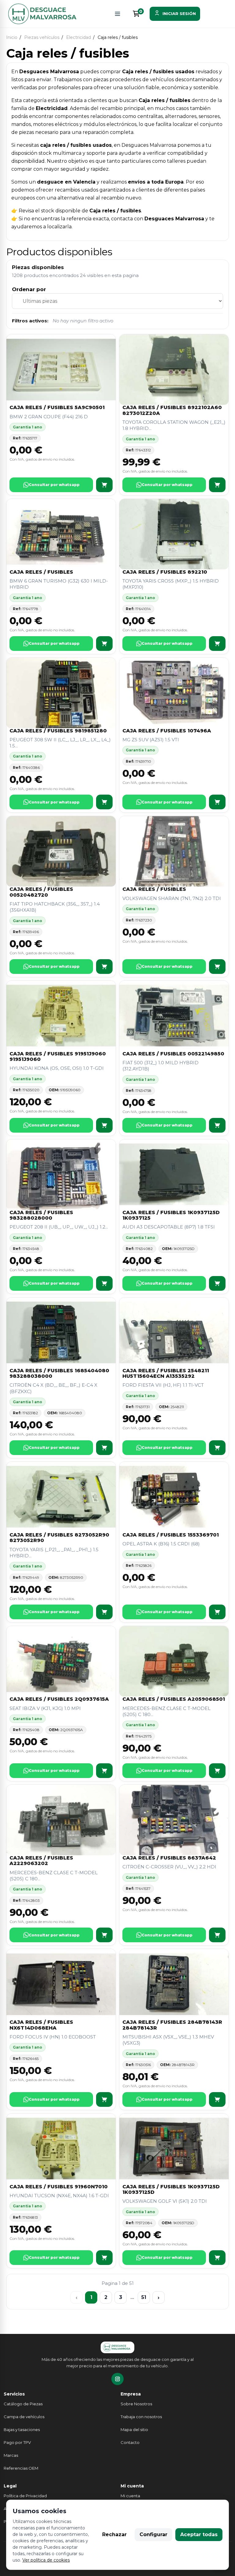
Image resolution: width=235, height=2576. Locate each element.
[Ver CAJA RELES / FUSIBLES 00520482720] (104, 967)
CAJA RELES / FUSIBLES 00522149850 (173, 1054)
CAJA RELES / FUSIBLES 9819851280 (58, 731)
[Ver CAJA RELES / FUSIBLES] (104, 644)
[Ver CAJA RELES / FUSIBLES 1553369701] (217, 1612)
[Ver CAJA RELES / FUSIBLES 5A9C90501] (104, 485)
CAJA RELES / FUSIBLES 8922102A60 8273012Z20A (172, 410)
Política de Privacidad (25, 2496)
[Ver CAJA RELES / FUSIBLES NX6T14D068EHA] (104, 2099)
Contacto (130, 2442)
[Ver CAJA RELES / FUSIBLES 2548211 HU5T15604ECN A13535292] (217, 1448)
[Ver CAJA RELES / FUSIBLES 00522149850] (217, 1125)
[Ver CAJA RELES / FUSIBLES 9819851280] (104, 802)
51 (144, 2297)
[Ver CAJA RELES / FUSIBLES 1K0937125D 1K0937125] (217, 1283)
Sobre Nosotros (136, 2404)
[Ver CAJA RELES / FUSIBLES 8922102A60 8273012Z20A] (217, 485)
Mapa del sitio (134, 2430)
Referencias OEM (21, 2468)
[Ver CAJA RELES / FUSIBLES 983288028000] (104, 1283)
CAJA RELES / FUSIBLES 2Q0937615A (59, 1699)
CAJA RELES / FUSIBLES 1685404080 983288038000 (59, 1373)
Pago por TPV (17, 2442)
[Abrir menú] (117, 14)
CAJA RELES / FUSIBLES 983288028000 (41, 1215)
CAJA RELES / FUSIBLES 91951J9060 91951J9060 (58, 1056)
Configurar (153, 2534)
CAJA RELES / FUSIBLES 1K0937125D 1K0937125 (171, 1215)
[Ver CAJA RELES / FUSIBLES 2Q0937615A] (104, 1771)
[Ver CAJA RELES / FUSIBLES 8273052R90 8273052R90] (104, 1612)
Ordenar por (29, 289)
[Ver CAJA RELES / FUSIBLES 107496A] (217, 802)
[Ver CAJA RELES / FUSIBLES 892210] (217, 644)
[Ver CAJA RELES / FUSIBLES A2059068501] (217, 1771)
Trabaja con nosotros (141, 2417)
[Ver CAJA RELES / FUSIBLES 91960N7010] (104, 2258)
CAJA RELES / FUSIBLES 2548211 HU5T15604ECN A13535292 (166, 1373)
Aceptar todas (199, 2534)
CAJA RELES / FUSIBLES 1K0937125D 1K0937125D (171, 2189)
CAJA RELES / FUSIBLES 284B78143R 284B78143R (172, 2025)
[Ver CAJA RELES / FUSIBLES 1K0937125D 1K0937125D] (217, 2258)
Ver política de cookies (46, 2560)
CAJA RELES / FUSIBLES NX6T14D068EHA (41, 2025)
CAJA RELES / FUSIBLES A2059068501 (174, 1699)
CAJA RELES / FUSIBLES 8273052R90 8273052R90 (59, 1538)
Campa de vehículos (24, 2417)
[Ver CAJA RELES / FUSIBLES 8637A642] (217, 1935)
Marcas (11, 2455)
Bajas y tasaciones (22, 2430)
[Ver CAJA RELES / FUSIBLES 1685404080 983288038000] (104, 1448)
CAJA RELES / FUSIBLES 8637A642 (169, 1858)
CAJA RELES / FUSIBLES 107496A (167, 731)
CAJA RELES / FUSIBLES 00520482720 (41, 892)
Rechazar (114, 2534)
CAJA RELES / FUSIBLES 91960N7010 (59, 2187)
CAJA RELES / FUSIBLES (41, 572)
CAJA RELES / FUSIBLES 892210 (165, 572)
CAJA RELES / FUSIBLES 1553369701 (171, 1535)
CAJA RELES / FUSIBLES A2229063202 (41, 1861)
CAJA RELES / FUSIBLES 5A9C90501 (57, 407)
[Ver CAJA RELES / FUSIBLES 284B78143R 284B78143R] (217, 2099)
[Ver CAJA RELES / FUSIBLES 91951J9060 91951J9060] (104, 1125)
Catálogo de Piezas (23, 2404)
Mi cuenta (130, 2496)
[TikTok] (117, 2379)
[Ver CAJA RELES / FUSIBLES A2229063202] (104, 1935)
